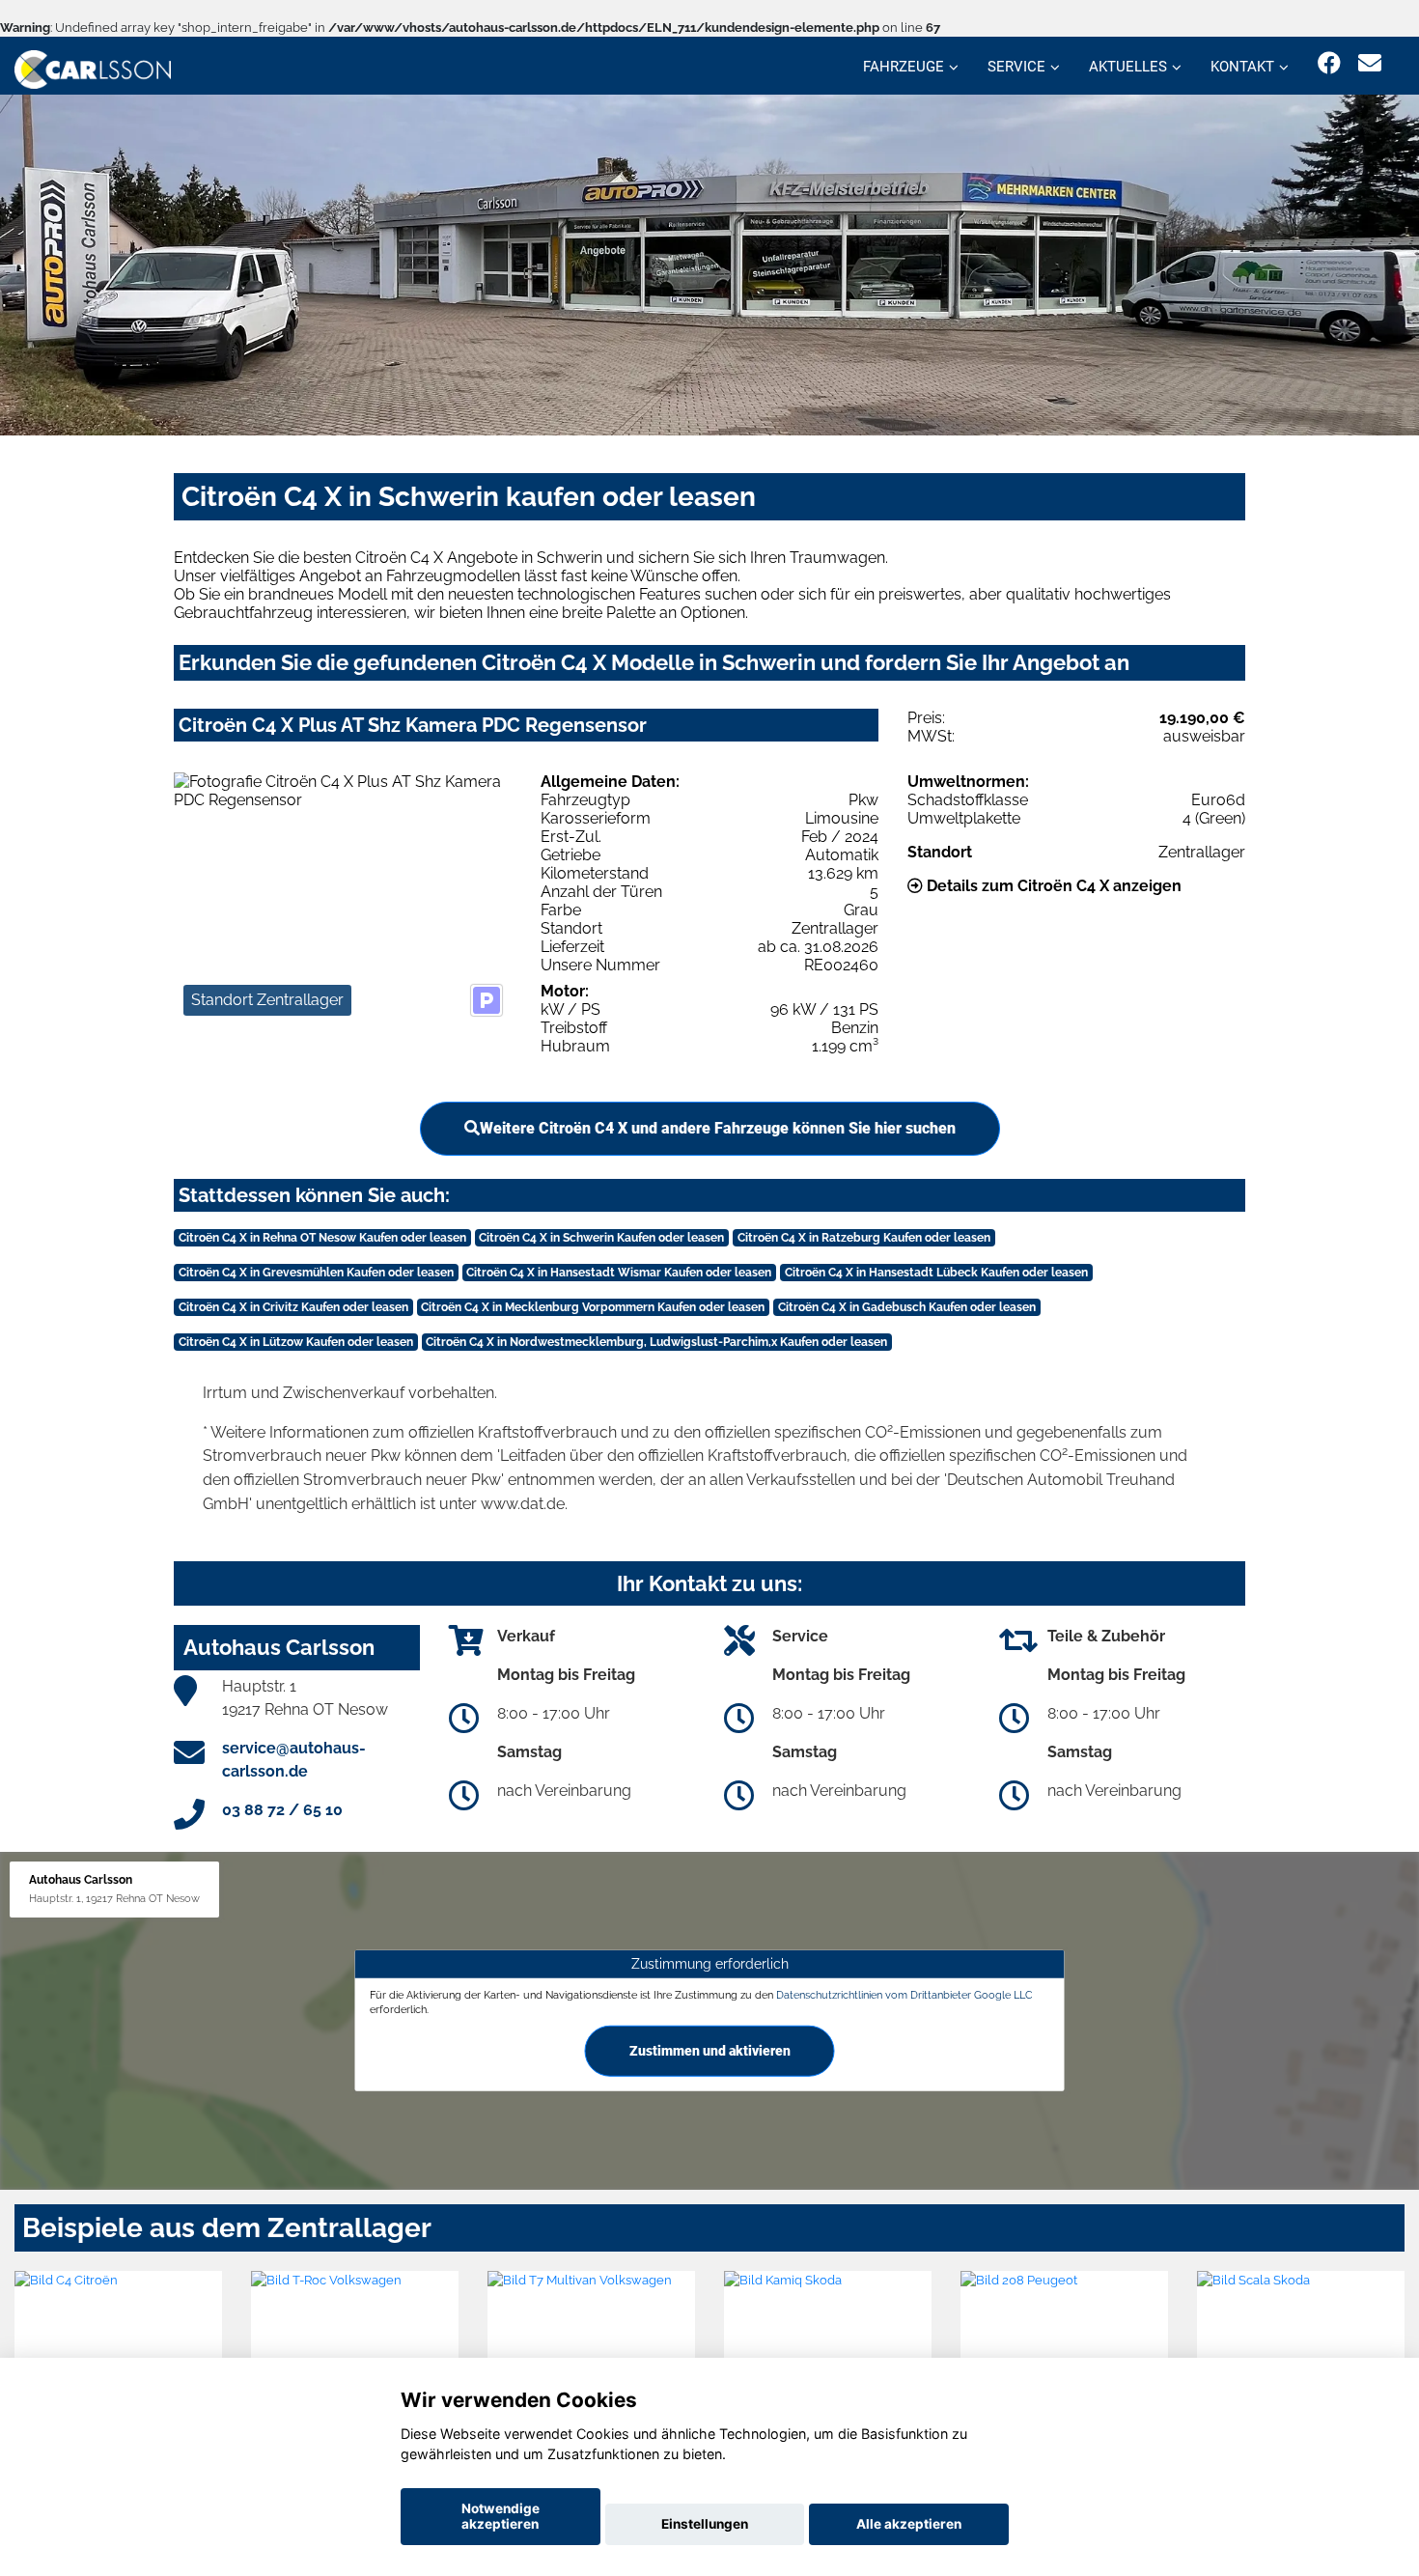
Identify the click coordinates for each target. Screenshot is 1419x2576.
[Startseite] (93, 68)
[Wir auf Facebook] (1329, 63)
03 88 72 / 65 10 (282, 1810)
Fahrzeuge (904, 67)
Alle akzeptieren (909, 2524)
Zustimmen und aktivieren (710, 2051)
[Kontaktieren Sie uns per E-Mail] (1370, 63)
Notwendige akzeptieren (501, 2516)
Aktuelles (1128, 67)
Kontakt (1242, 67)
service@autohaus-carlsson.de (294, 1760)
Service (1016, 67)
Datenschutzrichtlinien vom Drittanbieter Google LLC (904, 1994)
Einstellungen (705, 2524)
